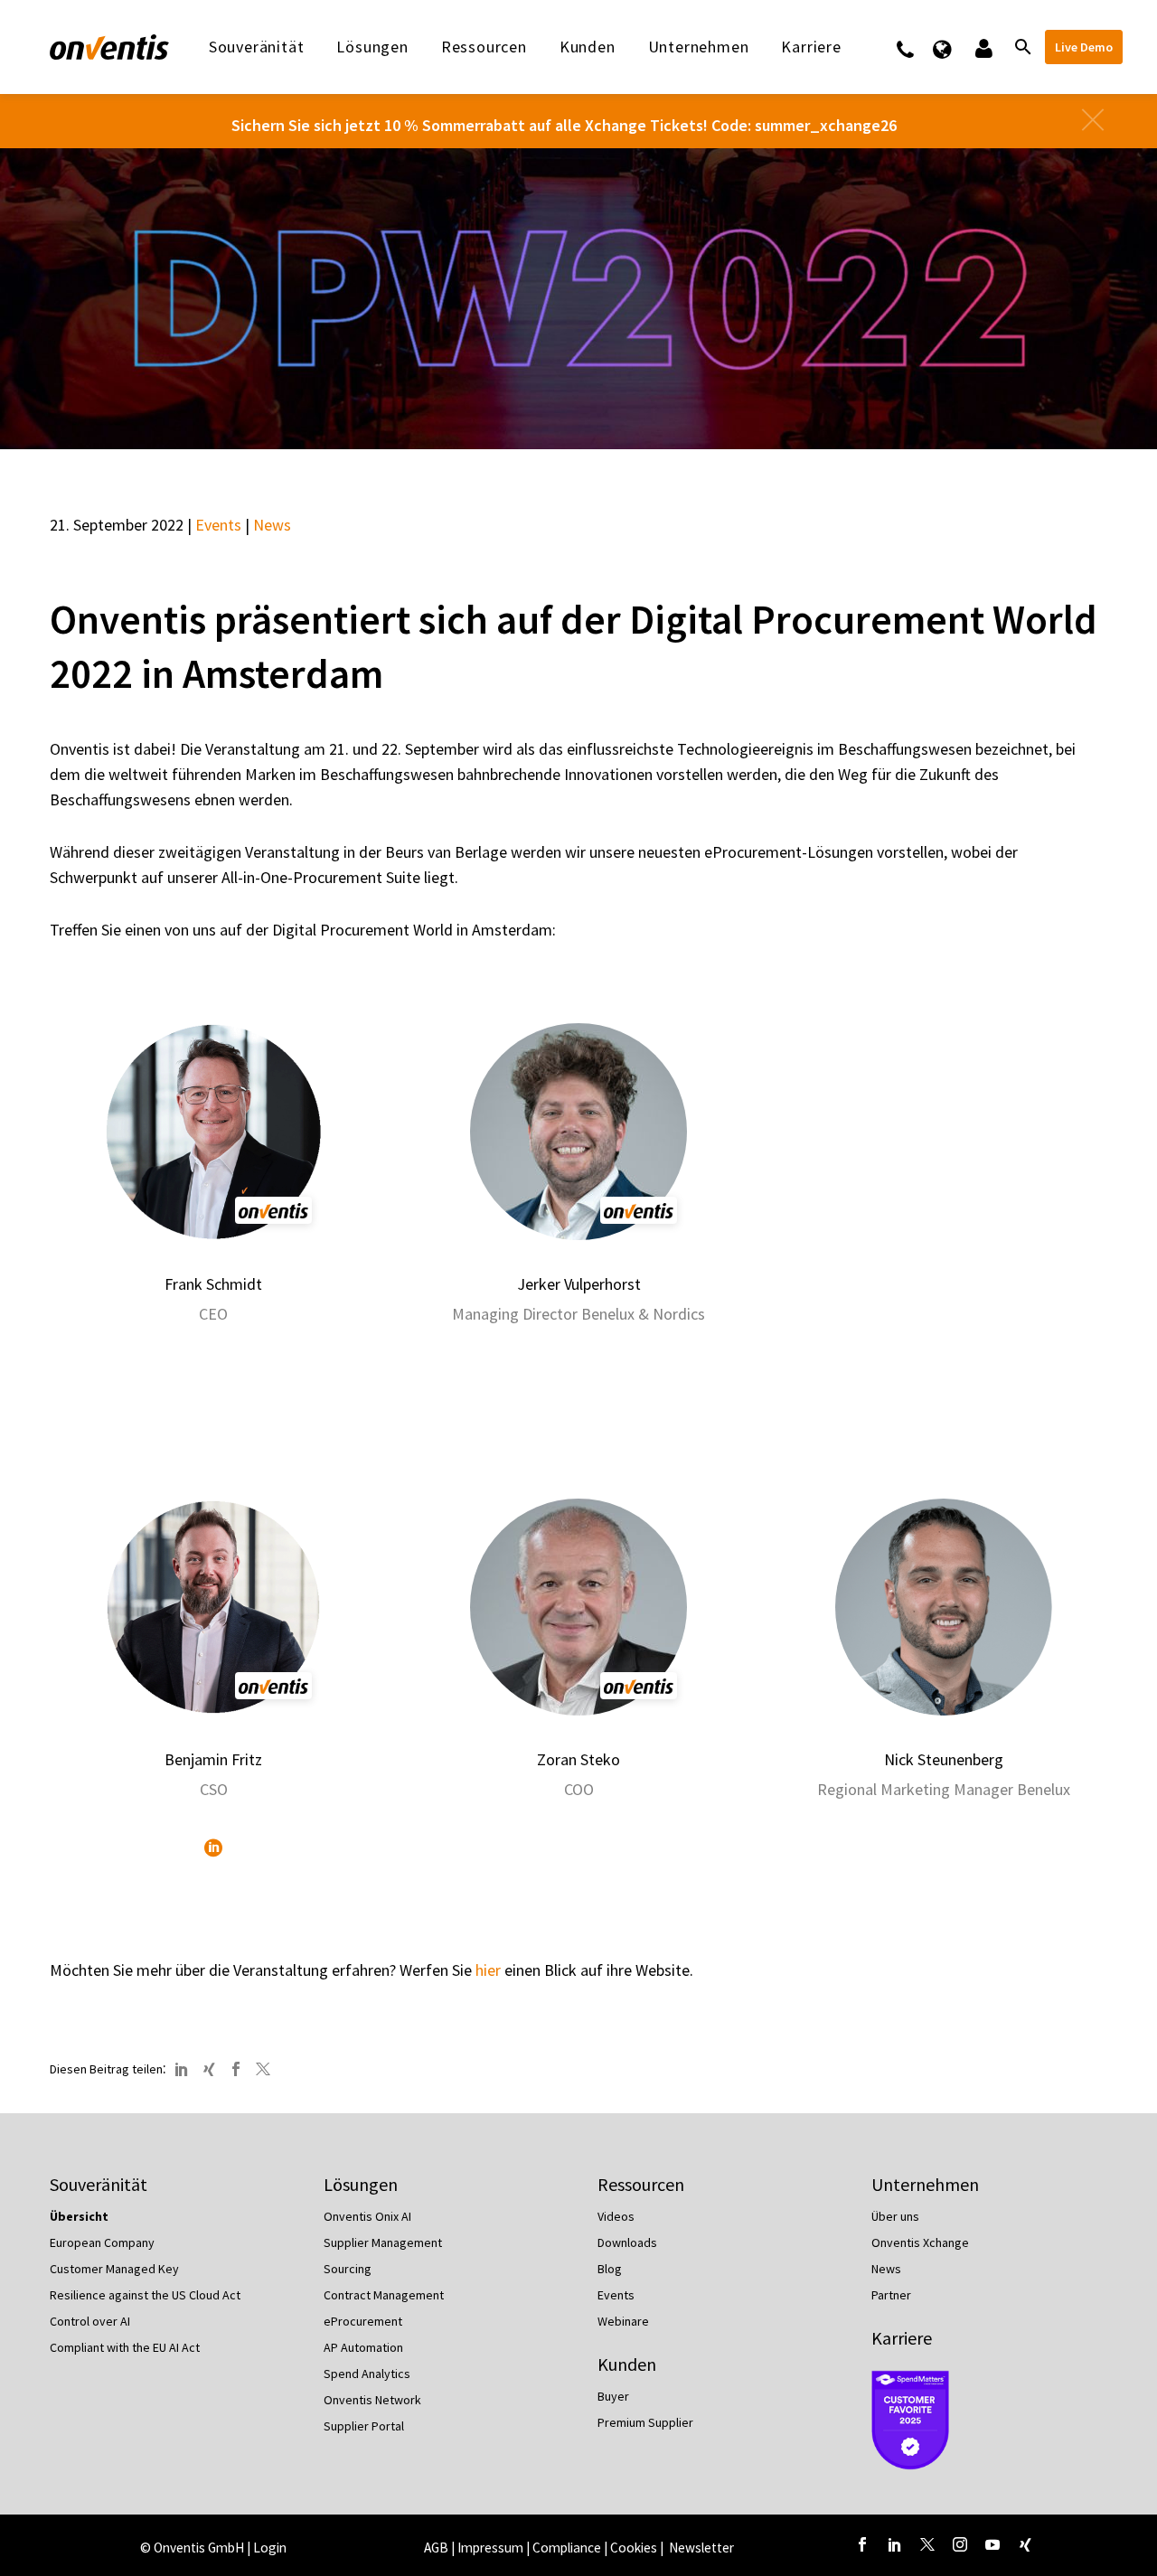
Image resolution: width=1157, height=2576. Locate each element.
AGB (436, 2548)
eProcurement (363, 2321)
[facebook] (862, 2544)
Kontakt (917, 47)
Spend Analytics (367, 2374)
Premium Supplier (645, 2422)
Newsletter (701, 2548)
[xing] (1025, 2544)
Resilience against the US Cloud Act (145, 2295)
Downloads (627, 2242)
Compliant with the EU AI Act (125, 2347)
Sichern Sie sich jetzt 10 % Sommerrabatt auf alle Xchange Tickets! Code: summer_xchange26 (564, 125)
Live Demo (1084, 47)
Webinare (623, 2321)
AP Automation (363, 2347)
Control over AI (90, 2321)
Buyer (613, 2396)
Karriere (902, 2338)
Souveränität (257, 47)
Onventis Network (372, 2400)
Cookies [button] (634, 2548)
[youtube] (992, 2544)
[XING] (209, 2069)
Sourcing (348, 2269)
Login (270, 2548)
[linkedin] (895, 2544)
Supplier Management (383, 2242)
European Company (102, 2242)
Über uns (895, 2216)
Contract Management (384, 2295)
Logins (982, 47)
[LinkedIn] (213, 1847)
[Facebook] (236, 2069)
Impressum (492, 2548)
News (272, 525)
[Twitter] (263, 2069)
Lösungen (372, 47)
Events (218, 525)
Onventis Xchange (920, 2242)
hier (488, 1970)
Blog (610, 2269)
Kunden (588, 47)
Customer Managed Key (114, 2269)
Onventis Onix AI (367, 2216)
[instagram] (960, 2544)
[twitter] (927, 2544)
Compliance (567, 2548)
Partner (891, 2295)
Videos (616, 2216)
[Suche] (1021, 47)
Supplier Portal (364, 2426)
